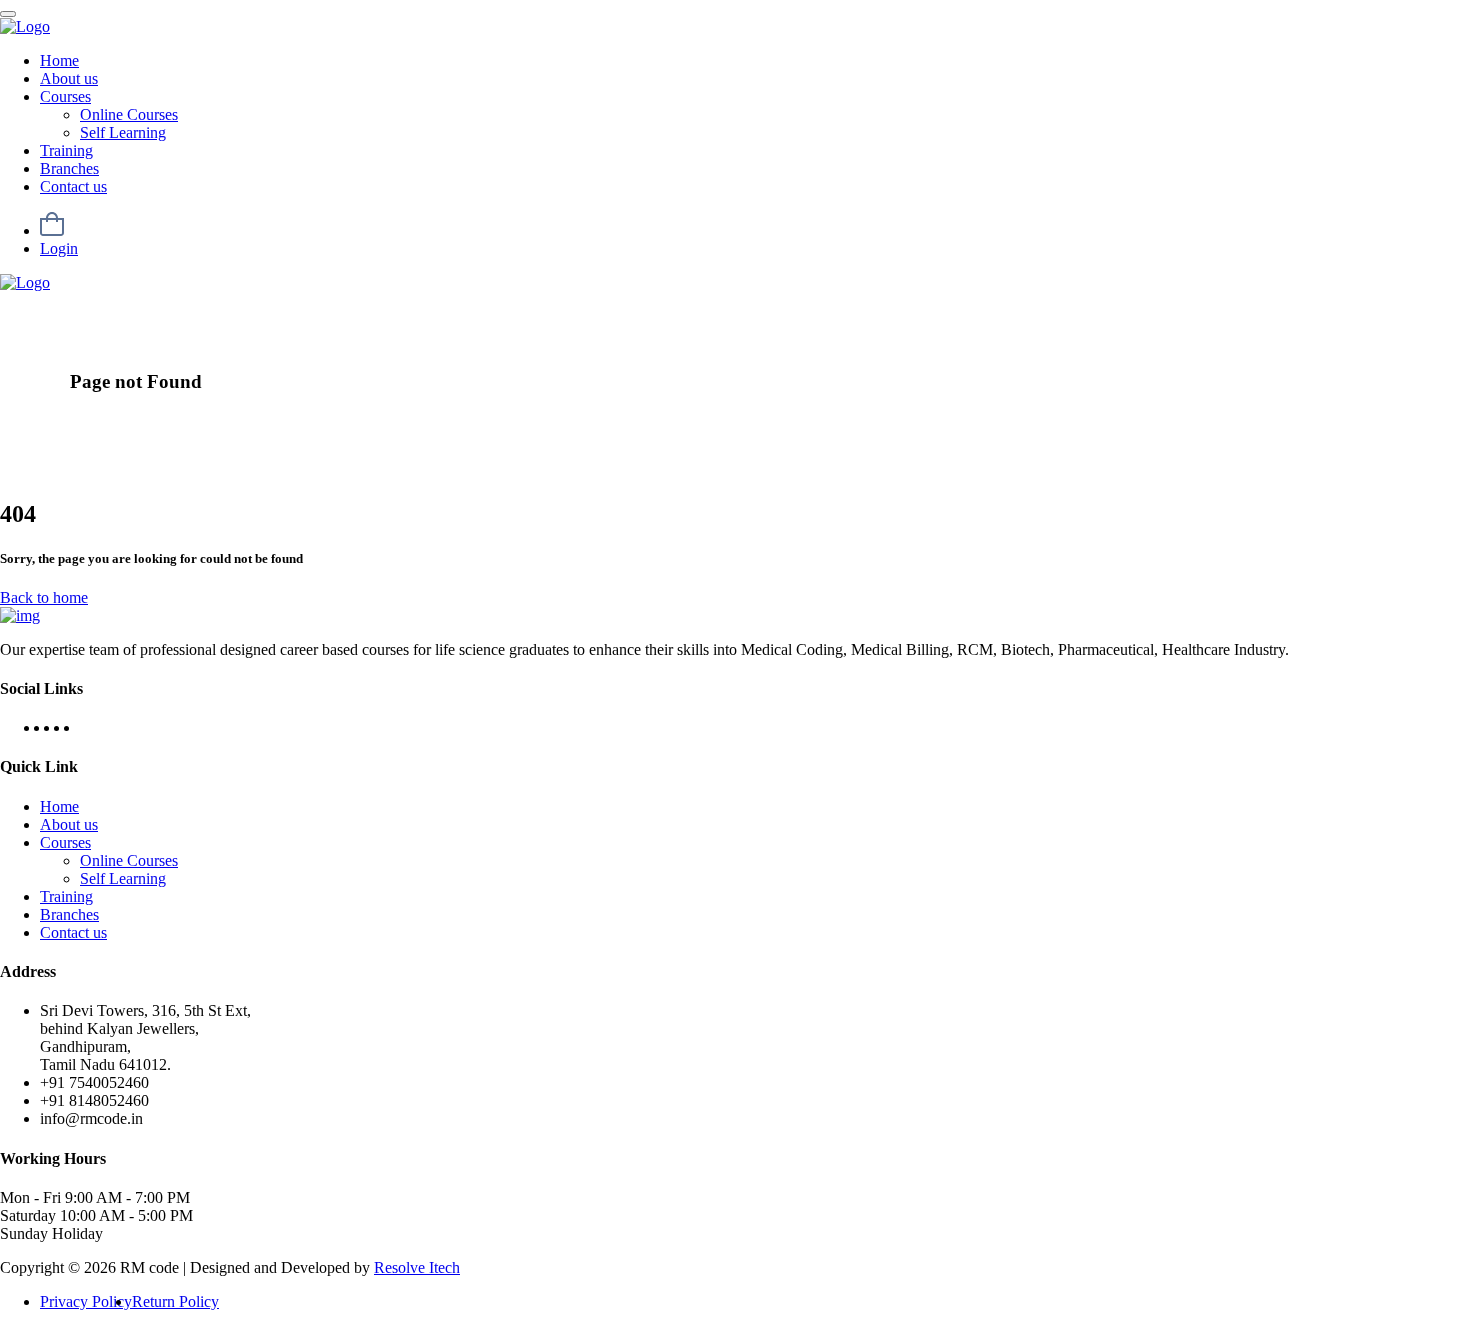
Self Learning (123, 132)
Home (59, 60)
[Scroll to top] (8, 14)
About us (69, 78)
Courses (65, 96)
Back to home (44, 597)
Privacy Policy (86, 1301)
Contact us (73, 186)
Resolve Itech (417, 1267)
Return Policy (175, 1301)
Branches (69, 168)
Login (59, 248)
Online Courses (129, 114)
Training (66, 150)
